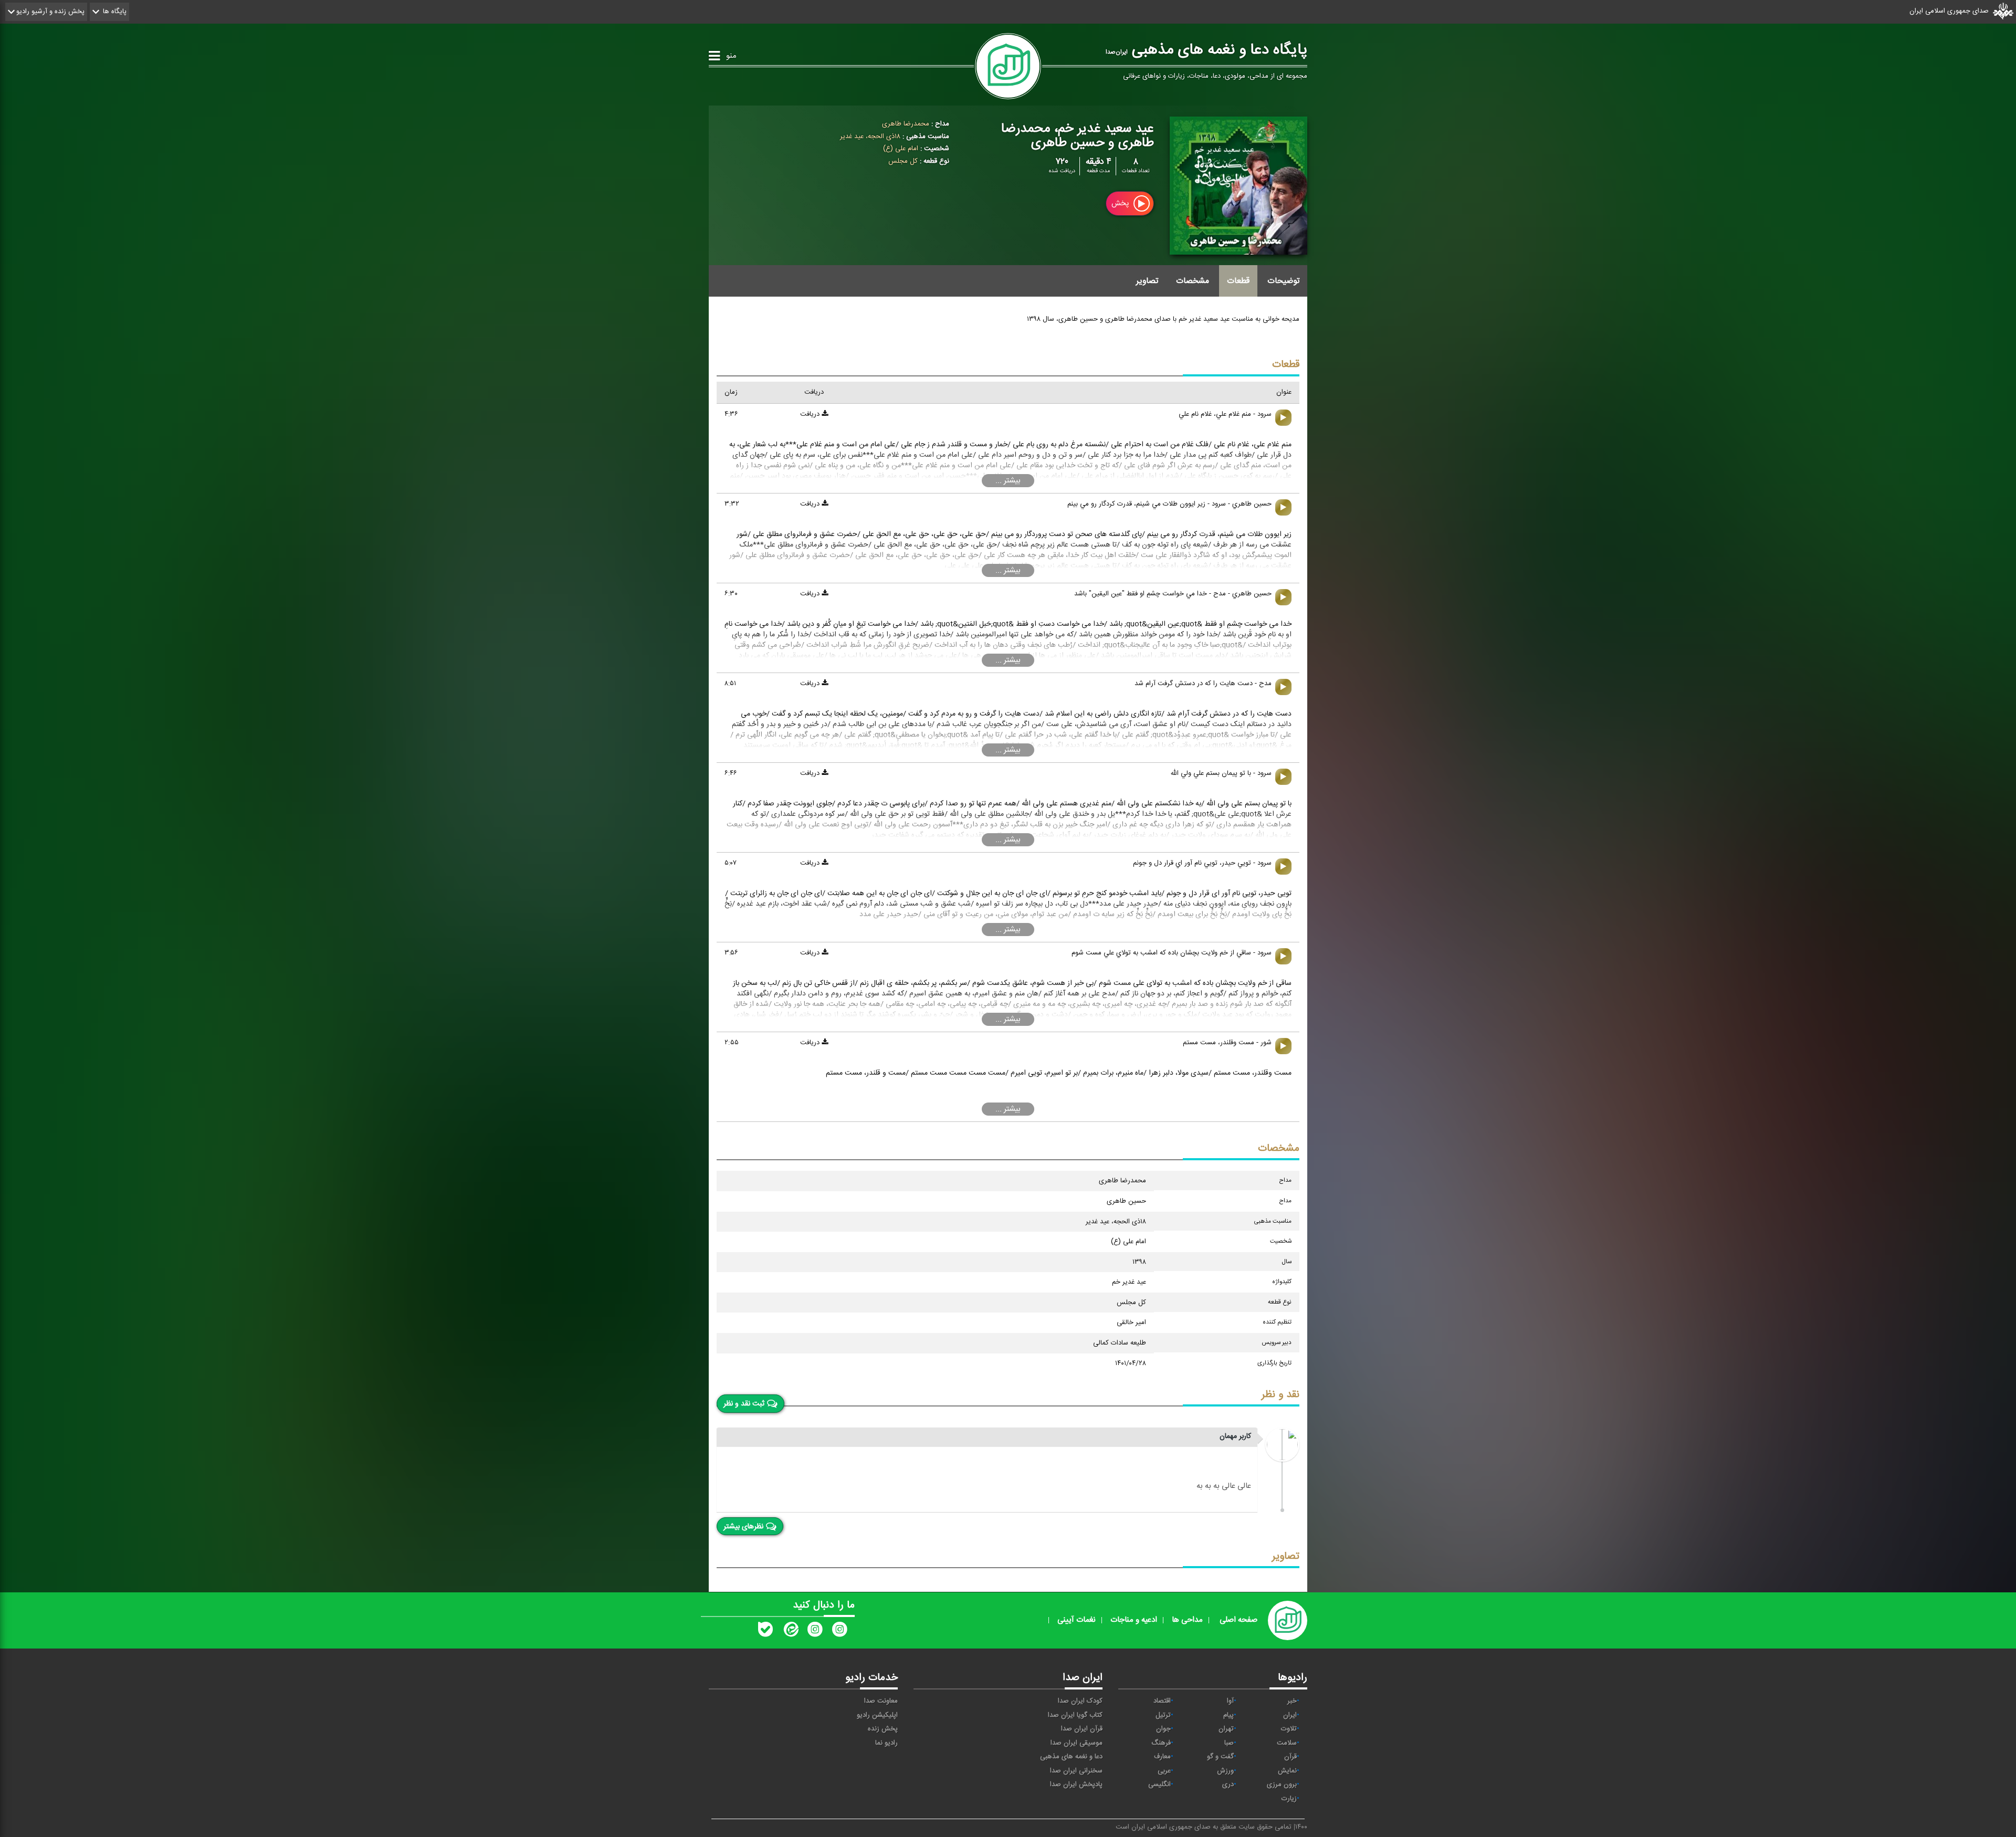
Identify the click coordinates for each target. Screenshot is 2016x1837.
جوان (1163, 1729)
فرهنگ (1161, 1743)
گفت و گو (1220, 1757)
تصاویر (1147, 281)
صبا (1229, 1743)
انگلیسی (1159, 1784)
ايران (1290, 1715)
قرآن (1290, 1757)
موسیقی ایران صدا (1077, 1743)
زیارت (1289, 1799)
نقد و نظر (1280, 1395)
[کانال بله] (765, 1632)
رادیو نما (886, 1743)
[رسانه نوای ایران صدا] (839, 1632)
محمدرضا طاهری (906, 124)
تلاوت (1289, 1729)
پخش (1121, 203)
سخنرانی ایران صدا (1076, 1771)
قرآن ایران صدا (1082, 1729)
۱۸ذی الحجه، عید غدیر (870, 137)
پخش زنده (883, 1729)
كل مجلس (903, 161)
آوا (1230, 1701)
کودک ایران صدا (1080, 1701)
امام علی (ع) (901, 149)
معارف (1162, 1757)
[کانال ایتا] (790, 1632)
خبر (1292, 1701)
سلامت (1287, 1743)
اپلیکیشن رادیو (877, 1715)
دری (1228, 1784)
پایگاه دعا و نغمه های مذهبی (1206, 50)
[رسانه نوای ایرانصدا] (815, 1632)
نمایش (1287, 1771)
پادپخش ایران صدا (1076, 1784)
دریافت (811, 414)
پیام (1228, 1715)
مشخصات (1193, 281)
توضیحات (1283, 281)
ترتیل (1163, 1715)
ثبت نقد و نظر (744, 1403)
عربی (1164, 1771)
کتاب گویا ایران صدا (1075, 1715)
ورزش (1225, 1771)
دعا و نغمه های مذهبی (1071, 1757)
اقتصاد (1162, 1701)
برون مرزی (1282, 1784)
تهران (1226, 1729)
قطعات (1238, 281)
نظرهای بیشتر (743, 1526)
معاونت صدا (881, 1701)
